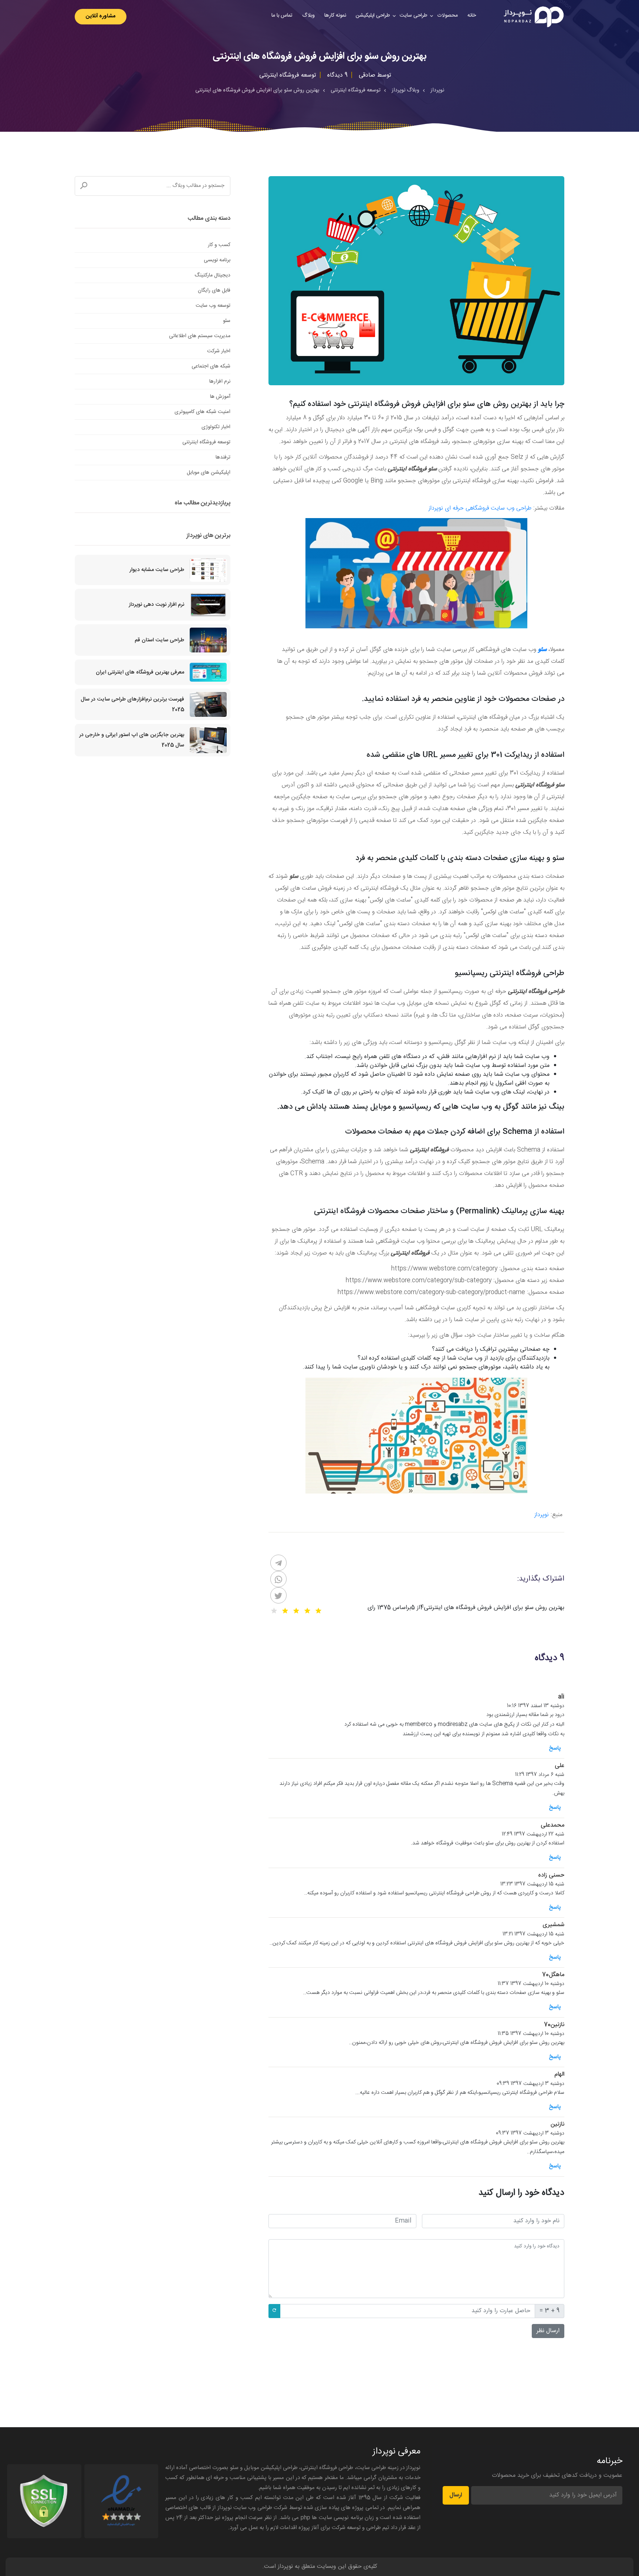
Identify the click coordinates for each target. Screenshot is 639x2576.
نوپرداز (542, 1515)
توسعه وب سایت (213, 306)
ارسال (456, 2495)
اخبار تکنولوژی (216, 427)
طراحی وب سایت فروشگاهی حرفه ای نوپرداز (480, 508)
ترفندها (223, 457)
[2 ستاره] (307, 1611)
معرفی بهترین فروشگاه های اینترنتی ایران (140, 672)
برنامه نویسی (217, 260)
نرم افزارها (220, 382)
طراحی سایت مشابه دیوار (157, 570)
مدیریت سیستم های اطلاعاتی (200, 336)
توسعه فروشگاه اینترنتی (206, 442)
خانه (472, 16)
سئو (227, 321)
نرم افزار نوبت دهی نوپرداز (156, 605)
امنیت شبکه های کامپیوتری (202, 412)
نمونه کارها (335, 16)
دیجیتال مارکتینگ (212, 275)
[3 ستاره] (296, 1611)
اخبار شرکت (219, 351)
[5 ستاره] (274, 1611)
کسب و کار (219, 245)
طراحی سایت (414, 16)
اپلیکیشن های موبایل (209, 473)
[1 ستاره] (318, 1611)
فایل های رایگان (214, 290)
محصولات (447, 16)
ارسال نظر (548, 2331)
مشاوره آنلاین (101, 16)
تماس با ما (282, 16)
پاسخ (555, 1748)
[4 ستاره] (285, 1611)
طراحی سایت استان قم (159, 640)
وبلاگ (308, 16)
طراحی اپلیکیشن (373, 16)
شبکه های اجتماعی (211, 366)
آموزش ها (220, 397)
